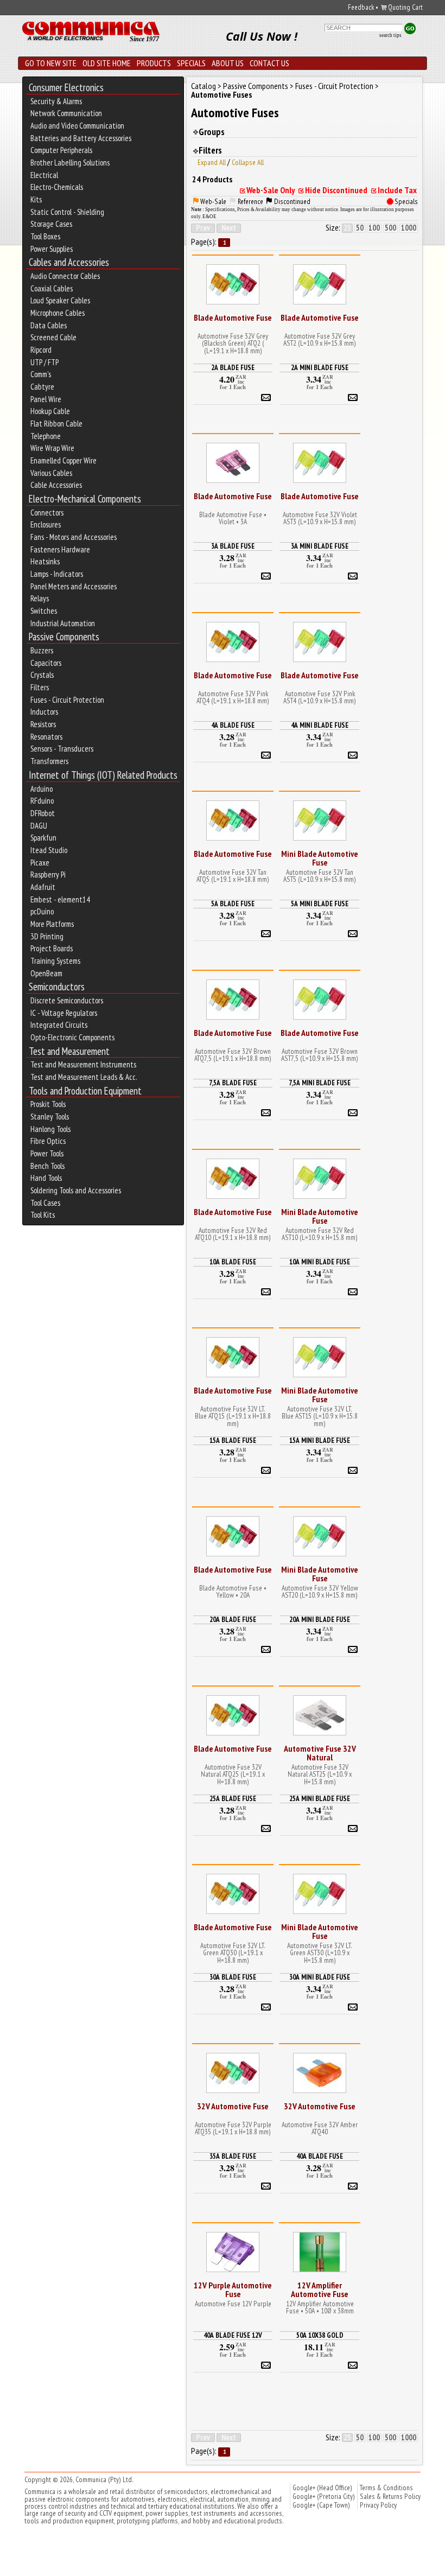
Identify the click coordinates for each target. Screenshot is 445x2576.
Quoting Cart (405, 8)
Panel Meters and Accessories (74, 587)
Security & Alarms (56, 101)
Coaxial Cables (52, 289)
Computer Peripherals (61, 150)
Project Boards (52, 949)
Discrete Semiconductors (67, 1001)
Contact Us (269, 63)
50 (360, 228)
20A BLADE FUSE (233, 1619)
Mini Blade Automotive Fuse (320, 858)
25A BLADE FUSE (233, 1798)
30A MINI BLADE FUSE (320, 1977)
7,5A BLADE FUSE (233, 1083)
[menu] (103, 651)
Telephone (46, 436)
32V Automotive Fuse (233, 2106)
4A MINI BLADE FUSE (320, 725)
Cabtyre (42, 387)
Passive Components (256, 86)
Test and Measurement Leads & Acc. (84, 1077)
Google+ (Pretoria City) (324, 2496)
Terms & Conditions (386, 2488)
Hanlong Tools (50, 1129)
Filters (40, 688)
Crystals (42, 675)
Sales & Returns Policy (390, 2496)
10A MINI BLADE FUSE (320, 1262)
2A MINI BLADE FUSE (320, 367)
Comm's (41, 374)
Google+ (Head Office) (322, 2488)
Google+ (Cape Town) (321, 2505)
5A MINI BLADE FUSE (320, 904)
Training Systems (55, 961)
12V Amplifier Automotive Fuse (320, 2289)
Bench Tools (47, 1166)
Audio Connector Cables (65, 276)
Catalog (204, 86)
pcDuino (42, 912)
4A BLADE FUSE (233, 725)
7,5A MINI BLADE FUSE (320, 1083)
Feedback (361, 7)
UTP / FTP (44, 362)
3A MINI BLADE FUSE (320, 546)
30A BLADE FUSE (233, 1977)
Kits (36, 200)
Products (154, 63)
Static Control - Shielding (67, 212)
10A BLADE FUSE (233, 1262)
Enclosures (46, 525)
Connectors (47, 513)
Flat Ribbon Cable (56, 424)
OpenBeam (46, 974)
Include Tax (397, 190)
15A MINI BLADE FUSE (320, 1440)
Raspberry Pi (48, 875)
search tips (390, 35)
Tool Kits (43, 1215)
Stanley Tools (50, 1117)
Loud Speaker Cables (60, 301)
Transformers (49, 761)
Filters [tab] (210, 150)
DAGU (39, 826)
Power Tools (47, 1154)
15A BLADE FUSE (233, 1440)
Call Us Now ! (262, 36)
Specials (191, 63)
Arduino (42, 789)
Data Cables (49, 326)
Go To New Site (51, 63)
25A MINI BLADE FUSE (320, 1798)
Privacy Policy (378, 2505)
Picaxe (40, 863)
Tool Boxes (45, 237)
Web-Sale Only (271, 190)
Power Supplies (52, 249)
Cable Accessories (56, 485)
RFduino (42, 801)
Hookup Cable (50, 411)
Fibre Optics (48, 1141)
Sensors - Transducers (62, 749)
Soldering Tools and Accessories (76, 1191)
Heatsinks (45, 562)
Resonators (46, 737)
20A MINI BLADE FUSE (320, 1619)
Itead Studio (49, 850)
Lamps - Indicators (57, 574)
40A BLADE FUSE (320, 2156)
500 (390, 228)
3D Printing (47, 937)
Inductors (44, 712)
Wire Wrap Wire (52, 448)
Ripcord (41, 350)
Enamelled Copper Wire (63, 461)
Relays (40, 599)
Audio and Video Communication (77, 126)
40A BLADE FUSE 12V (233, 2335)
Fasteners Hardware (60, 550)
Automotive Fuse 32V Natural (320, 1753)
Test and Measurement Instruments (83, 1065)
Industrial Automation (63, 624)
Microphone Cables (58, 313)
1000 (409, 228)
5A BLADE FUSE (233, 904)
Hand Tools (46, 1178)
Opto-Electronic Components (72, 1038)
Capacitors (46, 663)
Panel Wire (46, 399)
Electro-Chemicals (57, 187)
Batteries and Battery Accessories (81, 138)
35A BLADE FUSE (233, 2156)
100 (374, 228)
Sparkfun (43, 838)
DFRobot (43, 813)
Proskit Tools (48, 1104)
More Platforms (52, 924)
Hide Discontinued (336, 190)
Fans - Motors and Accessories (74, 537)
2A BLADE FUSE (233, 367)
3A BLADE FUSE (233, 546)
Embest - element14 (60, 900)
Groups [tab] (212, 132)
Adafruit (43, 887)
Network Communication (66, 113)
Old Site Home (107, 63)
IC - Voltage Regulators (64, 1013)
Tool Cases (45, 1203)
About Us (228, 63)
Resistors (43, 724)
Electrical (44, 175)
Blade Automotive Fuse (233, 317)
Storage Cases (51, 224)
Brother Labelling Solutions (70, 163)
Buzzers (42, 651)
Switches (44, 611)
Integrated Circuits (59, 1025)
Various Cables (51, 473)
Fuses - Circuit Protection (67, 700)
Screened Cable (53, 338)
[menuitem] (103, 88)
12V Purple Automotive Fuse (233, 2289)
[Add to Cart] (266, 396)
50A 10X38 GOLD (320, 2335)
